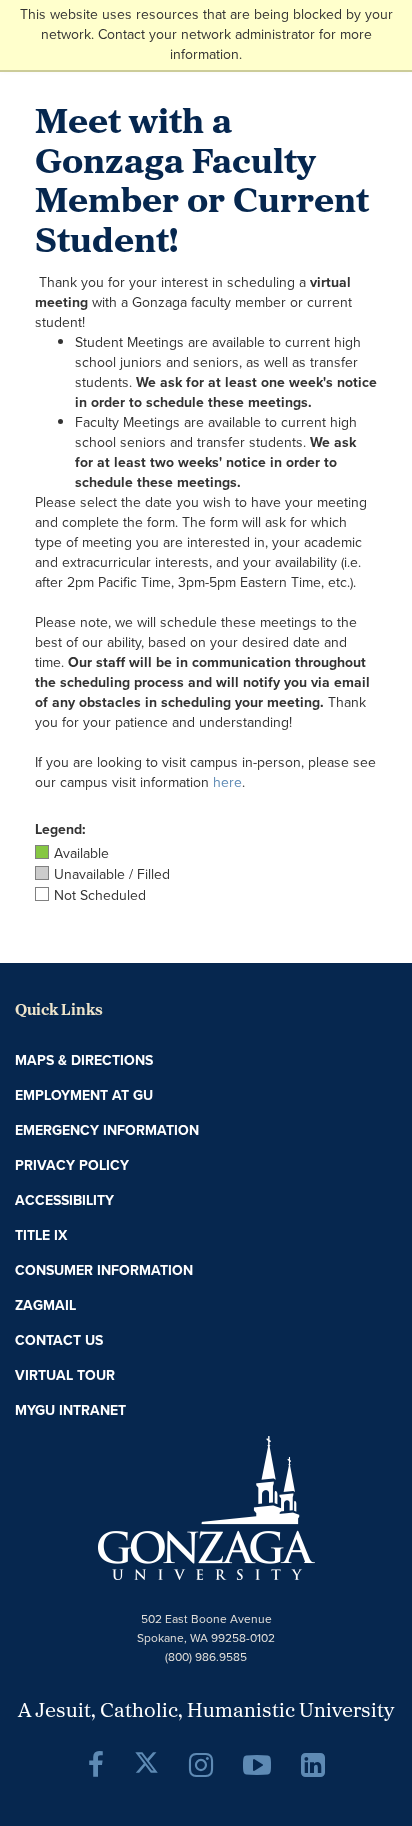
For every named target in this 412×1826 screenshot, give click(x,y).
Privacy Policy (72, 1165)
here (227, 782)
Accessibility (64, 1200)
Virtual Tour (65, 1375)
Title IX (41, 1235)
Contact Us (59, 1340)
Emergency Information (107, 1130)
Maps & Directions (84, 1060)
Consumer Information (104, 1270)
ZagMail (45, 1305)
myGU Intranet (70, 1410)
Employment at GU (84, 1095)
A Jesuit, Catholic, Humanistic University (206, 1712)
